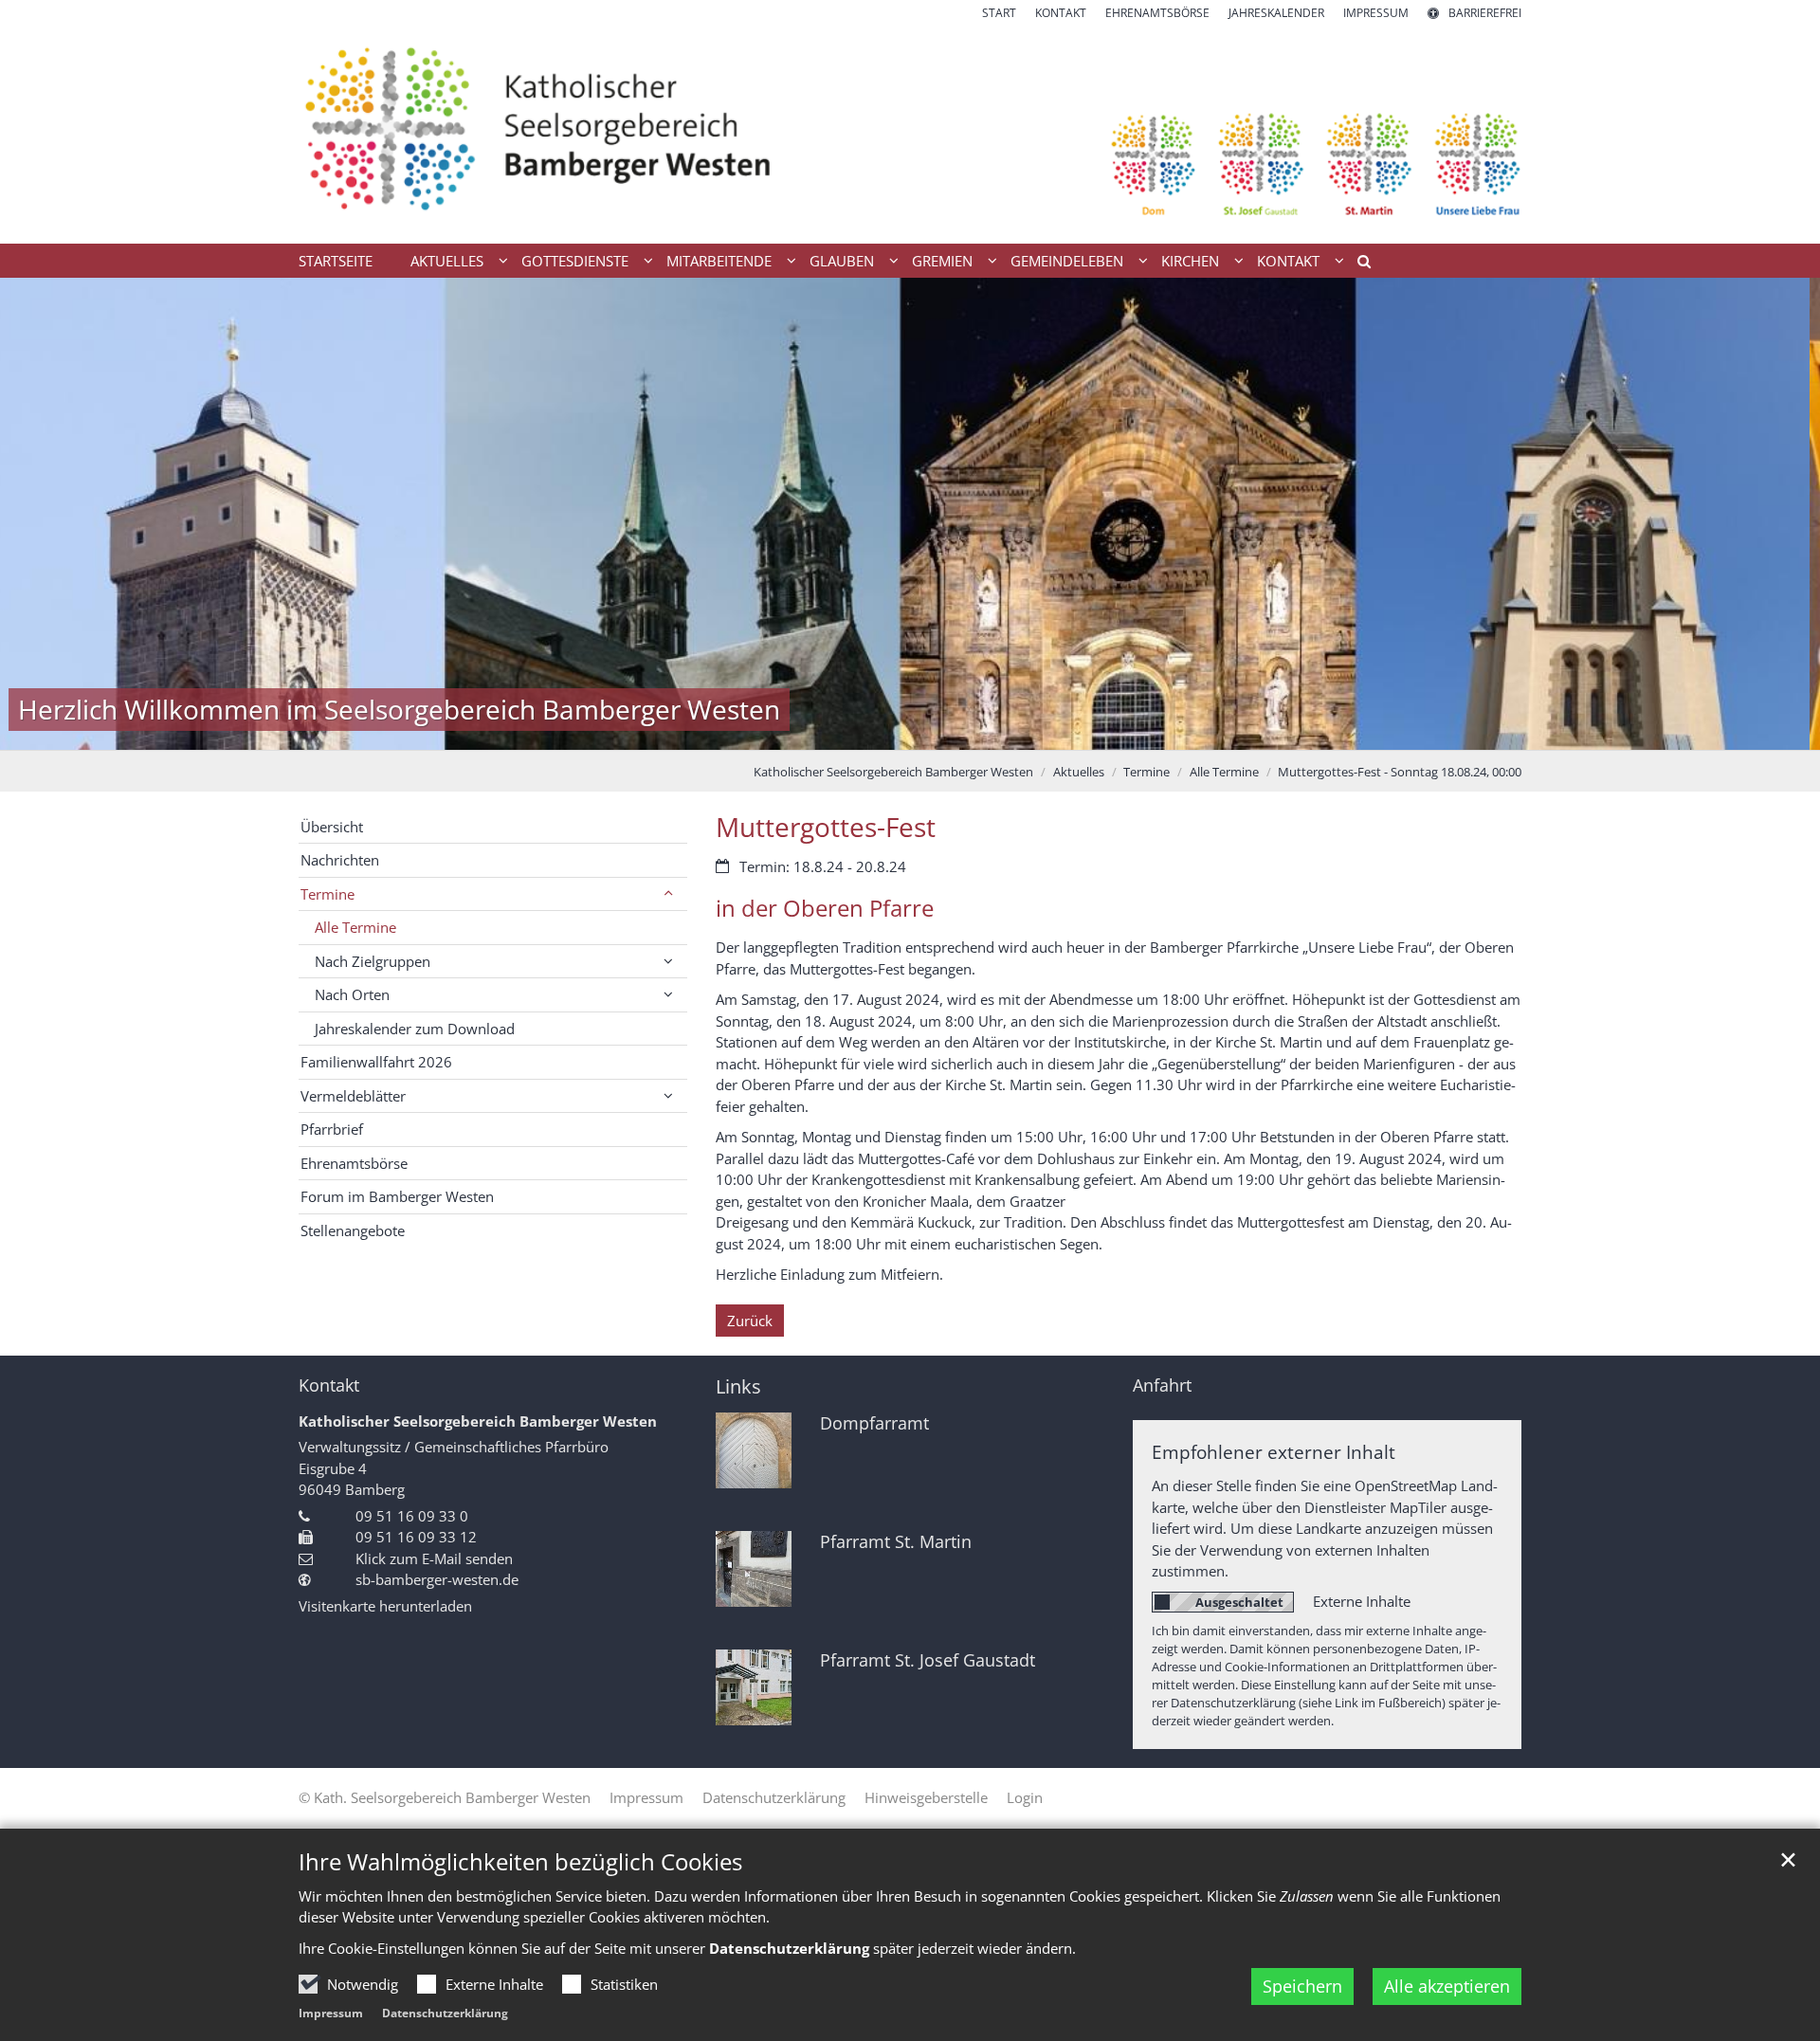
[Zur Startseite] (910, 133)
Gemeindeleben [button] (1067, 261)
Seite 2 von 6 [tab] (861, 731)
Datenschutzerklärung (445, 2013)
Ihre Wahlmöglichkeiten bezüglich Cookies (520, 1862)
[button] (1357, 264)
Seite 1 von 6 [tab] (828, 731)
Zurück (750, 1321)
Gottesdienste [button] (575, 261)
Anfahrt (1162, 1385)
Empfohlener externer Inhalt (1274, 1452)
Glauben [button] (842, 261)
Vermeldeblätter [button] (353, 1096)
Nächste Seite (1782, 514)
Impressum (331, 2013)
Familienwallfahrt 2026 (376, 1062)
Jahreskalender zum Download (415, 1029)
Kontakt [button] (1288, 261)
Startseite (336, 261)
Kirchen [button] (1190, 261)
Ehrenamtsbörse (354, 1163)
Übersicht (332, 827)
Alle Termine (1224, 772)
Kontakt (329, 1385)
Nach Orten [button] (352, 994)
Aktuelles (1079, 772)
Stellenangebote (353, 1230)
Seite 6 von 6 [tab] (993, 731)
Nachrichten (340, 860)
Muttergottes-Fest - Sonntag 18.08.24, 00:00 (1400, 772)
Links (738, 1386)
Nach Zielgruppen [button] (373, 961)
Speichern (1302, 1986)
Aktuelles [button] (447, 261)
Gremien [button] (942, 261)
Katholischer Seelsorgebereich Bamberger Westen (893, 772)
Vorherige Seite (38, 514)
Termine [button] (328, 894)
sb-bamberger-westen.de (437, 1579)
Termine (1147, 772)
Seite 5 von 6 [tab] (960, 731)
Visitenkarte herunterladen (385, 1606)
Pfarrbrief (332, 1129)
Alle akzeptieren (1447, 1986)
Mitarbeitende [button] (719, 261)
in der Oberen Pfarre (825, 908)
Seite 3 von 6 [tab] (894, 731)
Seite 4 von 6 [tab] (927, 731)
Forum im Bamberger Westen (397, 1196)
